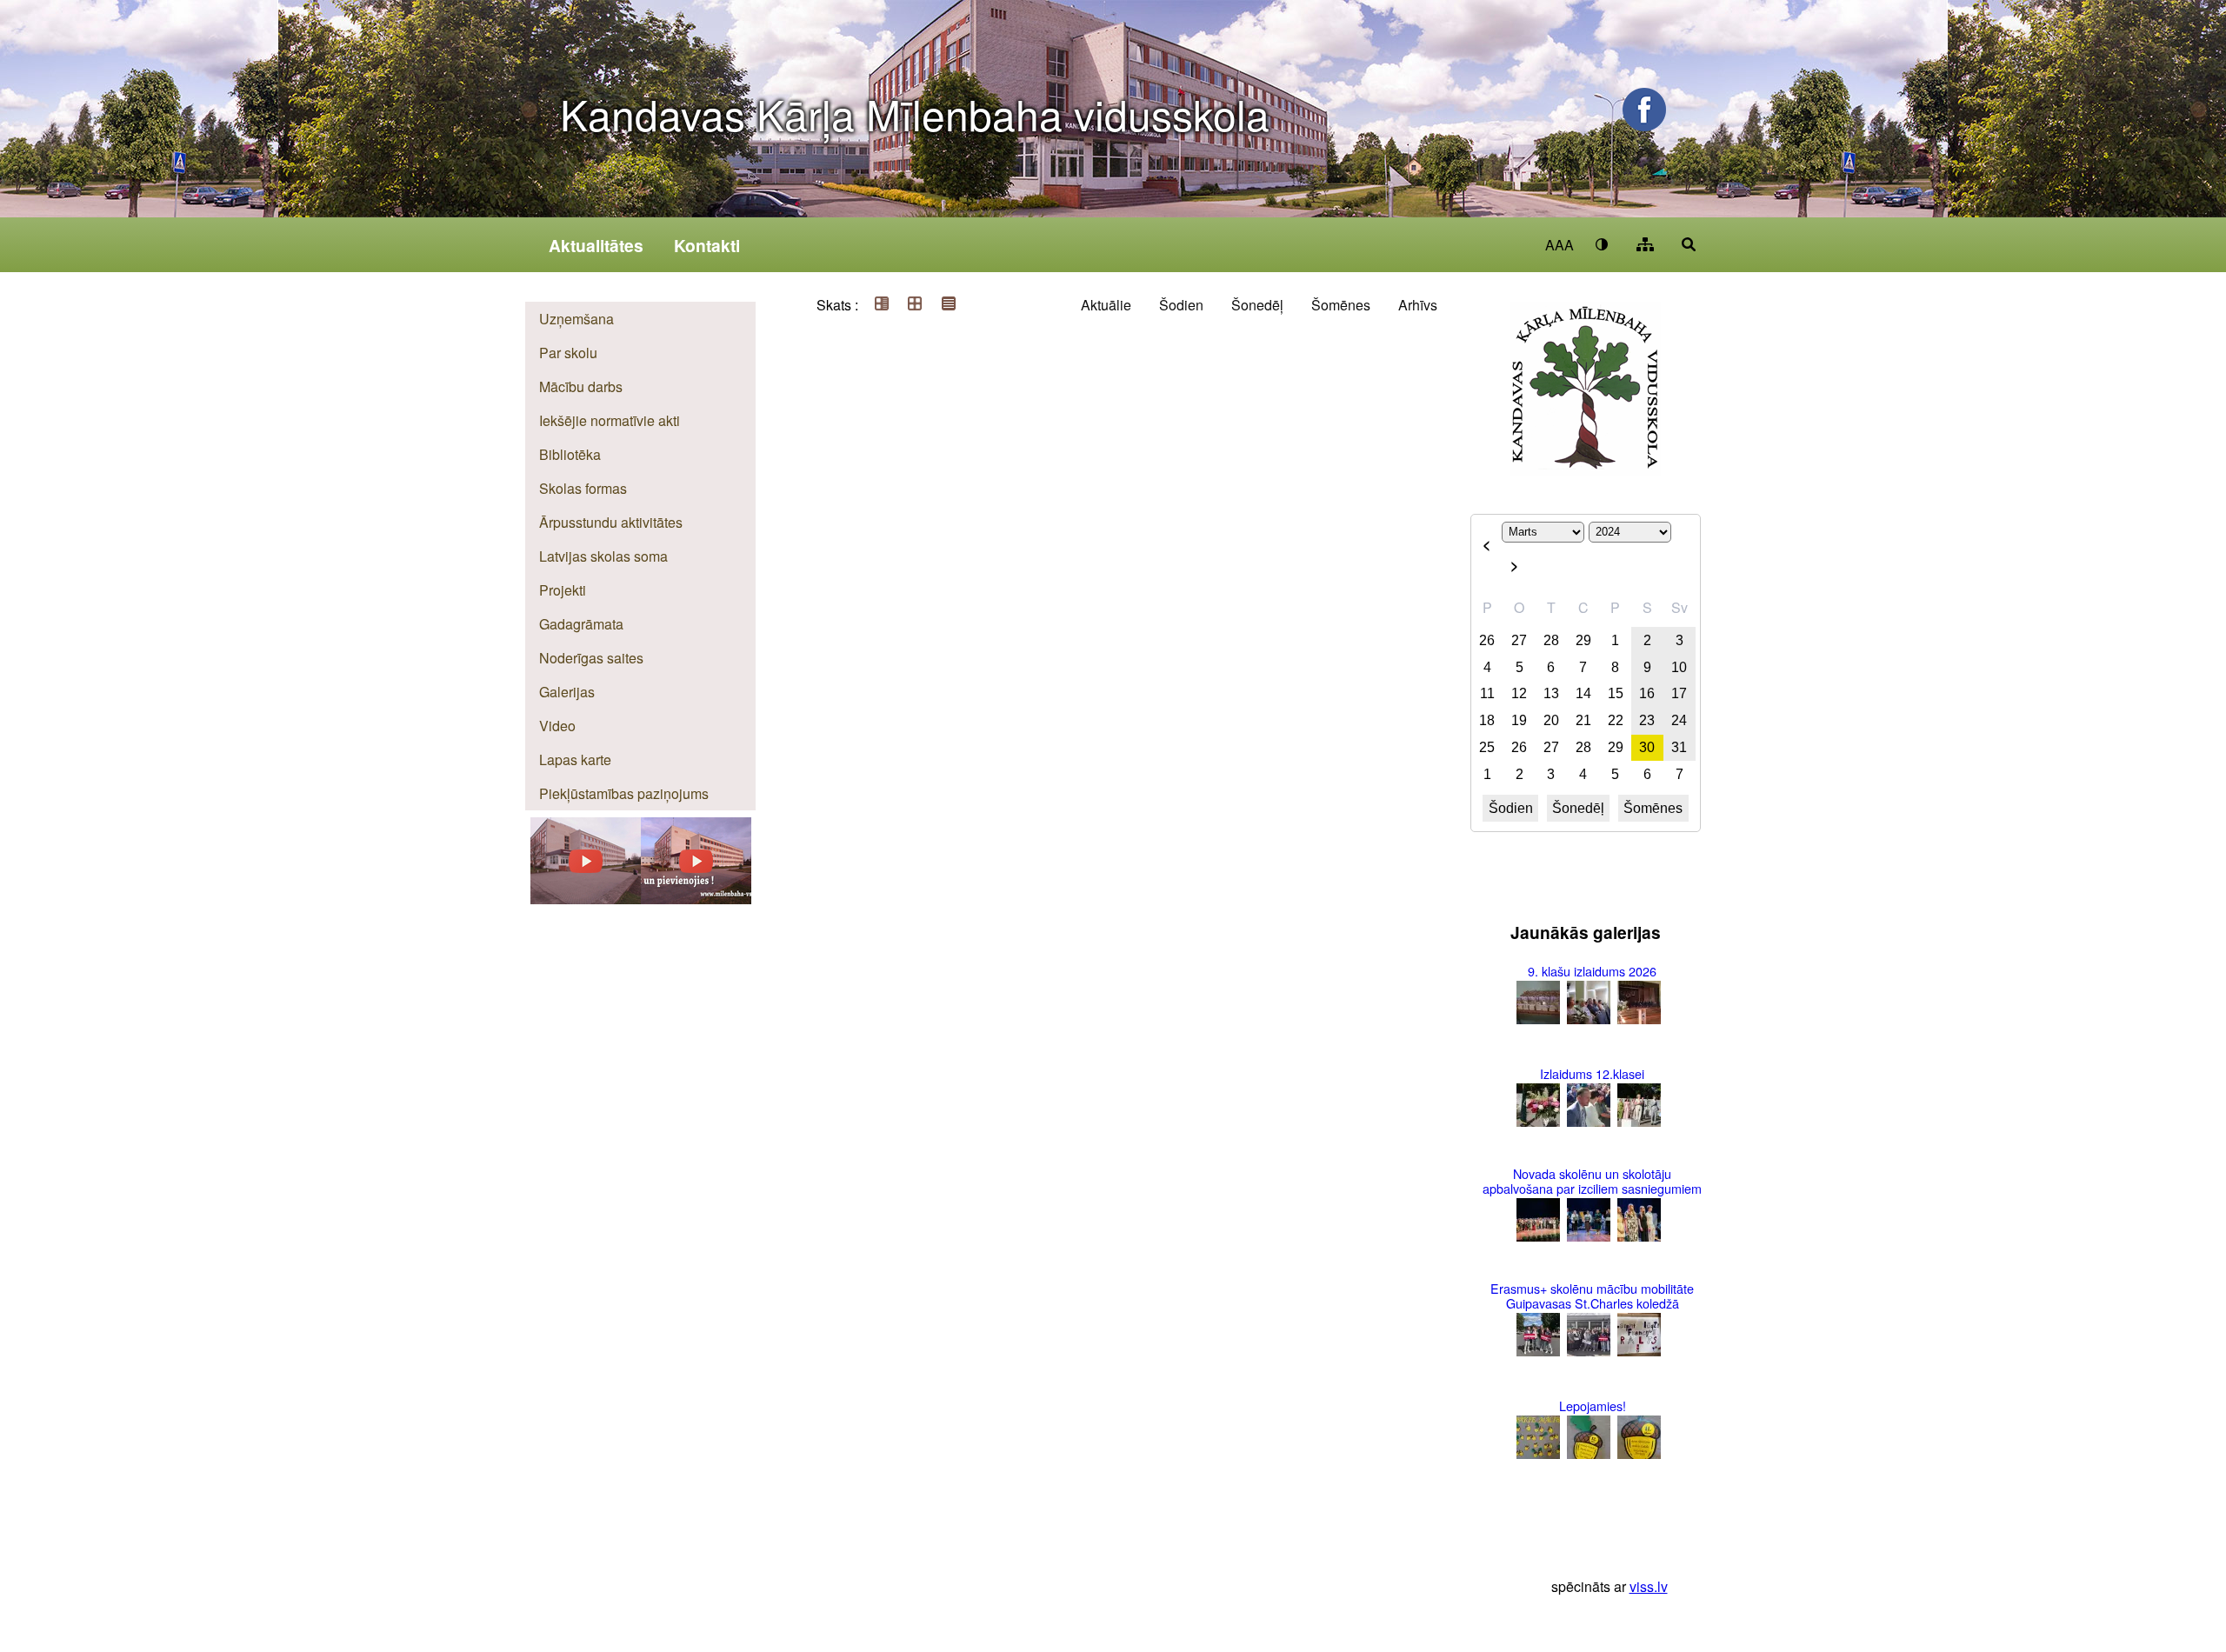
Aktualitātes (596, 245)
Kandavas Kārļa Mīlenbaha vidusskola (915, 113)
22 (1616, 720)
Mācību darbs (581, 386)
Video (557, 726)
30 (1647, 747)
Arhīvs (1418, 305)
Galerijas (567, 692)
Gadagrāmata (581, 624)
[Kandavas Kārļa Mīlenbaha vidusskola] (696, 899)
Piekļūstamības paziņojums (624, 793)
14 (1583, 693)
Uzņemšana (576, 319)
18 (1487, 720)
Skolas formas (583, 488)
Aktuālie (1106, 305)
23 (1647, 720)
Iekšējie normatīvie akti (610, 420)
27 (1519, 640)
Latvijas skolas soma (603, 556)
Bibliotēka (570, 454)
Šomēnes (1341, 305)
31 (1679, 747)
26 (1487, 640)
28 (1551, 640)
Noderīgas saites (591, 658)
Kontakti (707, 245)
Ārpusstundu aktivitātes (611, 522)
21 (1583, 720)
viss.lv (1649, 1586)
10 (1679, 667)
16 (1647, 693)
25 (1487, 747)
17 (1679, 693)
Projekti (563, 590)
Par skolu (568, 353)
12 (1519, 693)
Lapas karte (575, 759)
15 (1616, 693)
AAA (1560, 245)
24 (1679, 720)
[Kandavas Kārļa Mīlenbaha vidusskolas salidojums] (586, 899)
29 (1583, 640)
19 (1519, 720)
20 (1551, 720)
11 (1487, 693)
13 (1551, 693)
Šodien (1181, 305)
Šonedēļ (1257, 305)
